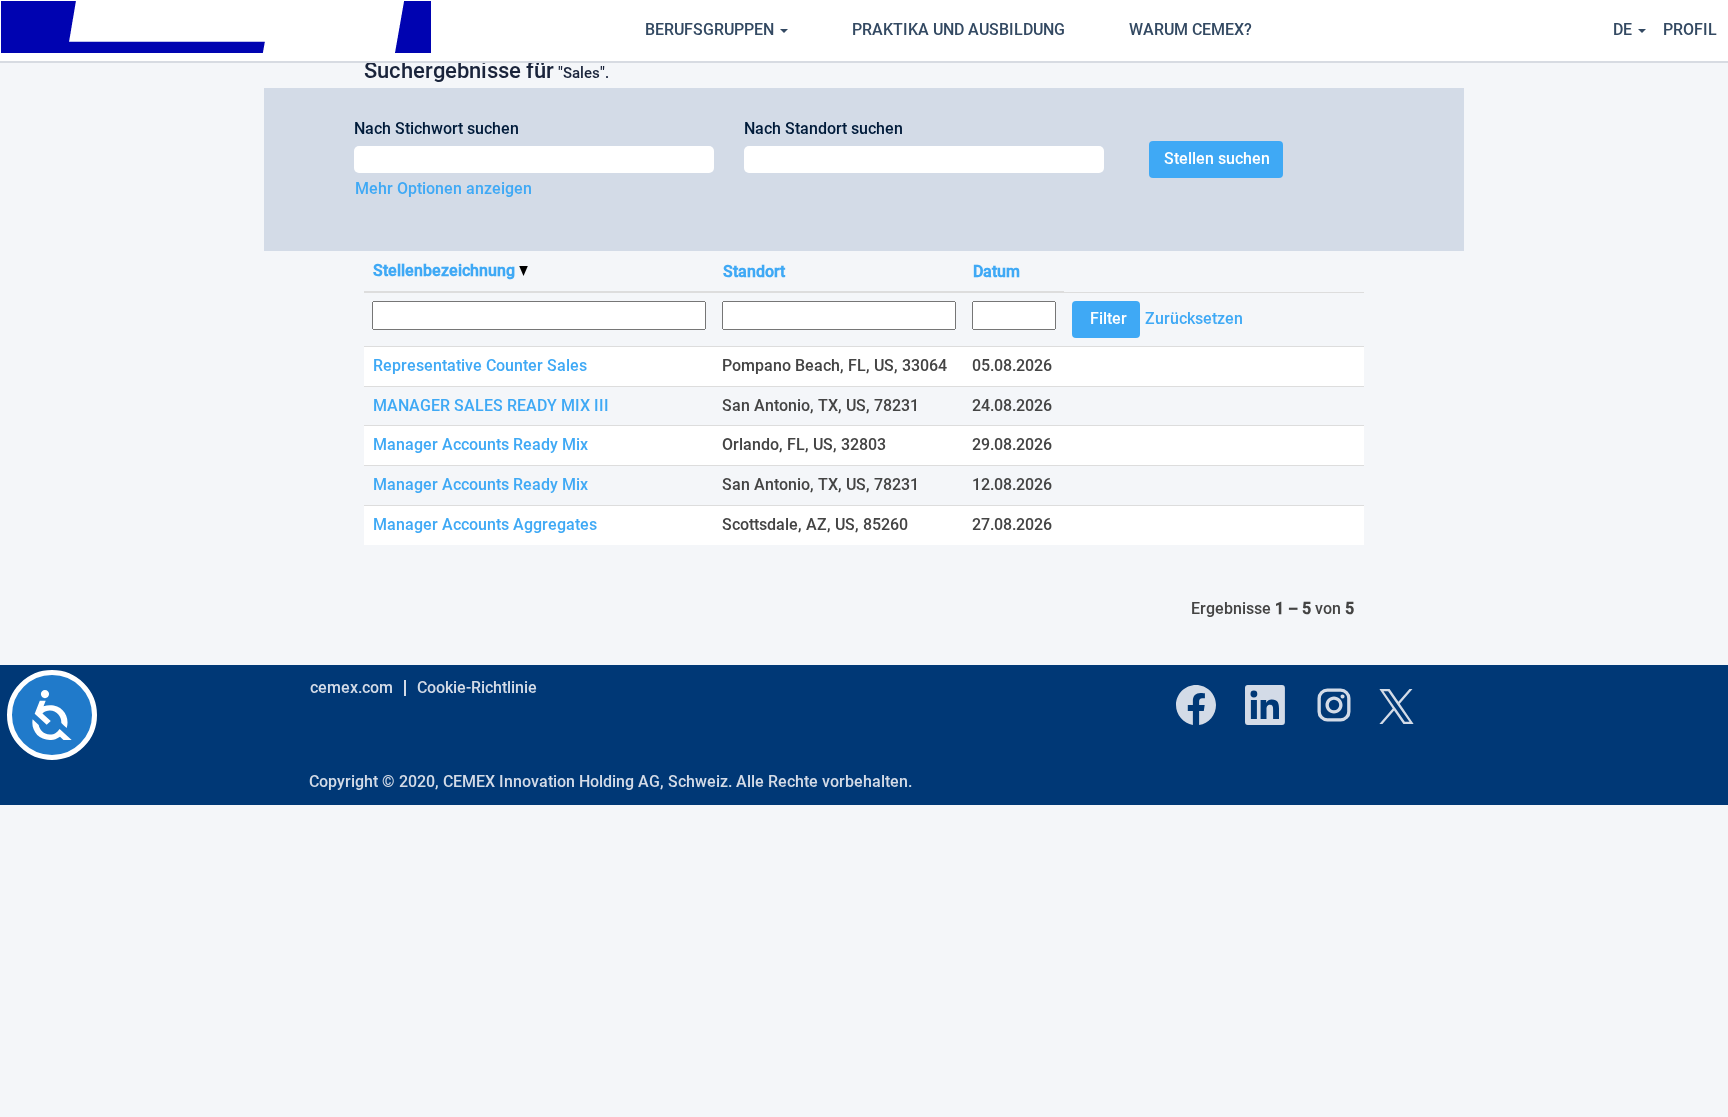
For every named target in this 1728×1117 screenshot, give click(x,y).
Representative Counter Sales (480, 365)
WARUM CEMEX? (1190, 29)
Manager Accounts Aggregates (485, 524)
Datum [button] (996, 271)
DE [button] (1624, 29)
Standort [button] (754, 271)
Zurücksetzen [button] (1194, 318)
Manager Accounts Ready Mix (480, 444)
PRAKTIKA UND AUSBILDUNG (958, 29)
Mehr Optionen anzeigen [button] (443, 188)
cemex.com (351, 687)
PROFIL (1690, 29)
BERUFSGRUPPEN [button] (711, 29)
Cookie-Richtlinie (477, 687)
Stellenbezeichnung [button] (446, 270)
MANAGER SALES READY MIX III (491, 405)
